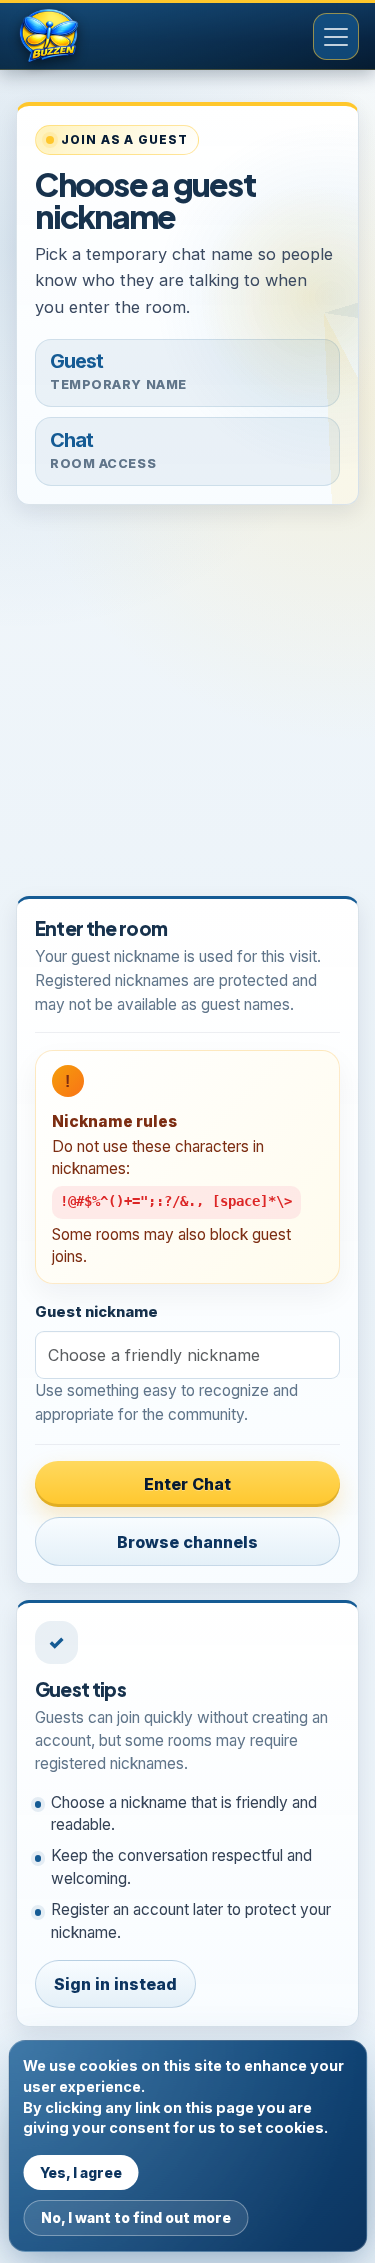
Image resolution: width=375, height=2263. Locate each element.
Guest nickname (96, 1312)
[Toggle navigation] (336, 36)
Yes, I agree (81, 2172)
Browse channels (187, 1542)
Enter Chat (187, 1484)
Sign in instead (115, 1984)
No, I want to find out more (136, 2217)
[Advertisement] (187, 708)
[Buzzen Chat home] (82, 37)
